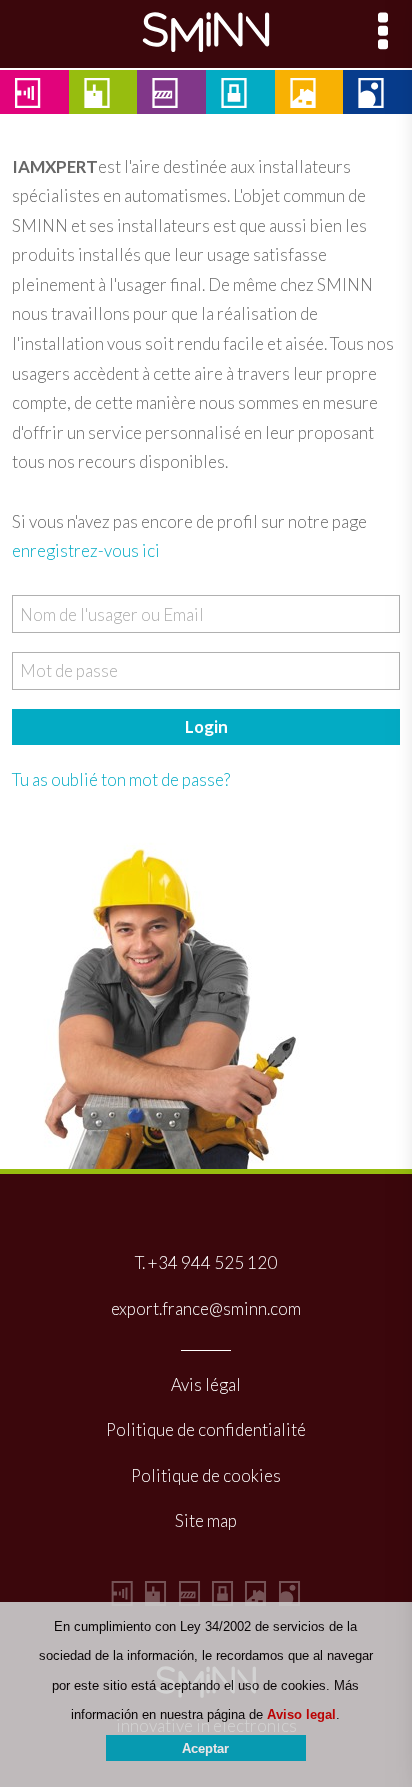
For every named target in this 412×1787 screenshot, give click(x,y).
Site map (206, 1520)
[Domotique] (255, 1599)
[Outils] (289, 1599)
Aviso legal (301, 1714)
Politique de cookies (206, 1475)
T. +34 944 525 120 (206, 1262)
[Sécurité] (222, 1599)
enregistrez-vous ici (86, 550)
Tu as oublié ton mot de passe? (121, 779)
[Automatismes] (155, 1599)
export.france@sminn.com (206, 1308)
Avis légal (206, 1384)
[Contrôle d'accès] (189, 1599)
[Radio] (122, 1599)
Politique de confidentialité (206, 1429)
